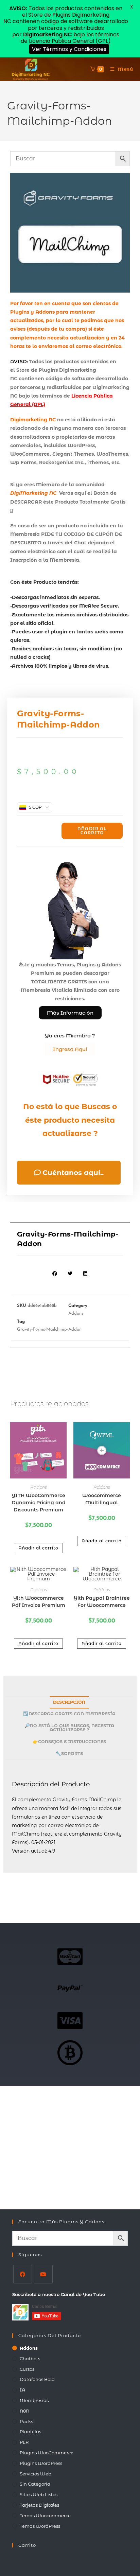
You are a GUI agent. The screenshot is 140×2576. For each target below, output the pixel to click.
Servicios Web (36, 2474)
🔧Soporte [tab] (69, 1754)
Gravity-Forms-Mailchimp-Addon (49, 1329)
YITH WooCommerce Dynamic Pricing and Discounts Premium (39, 1503)
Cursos (27, 2369)
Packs (26, 2421)
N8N (24, 2411)
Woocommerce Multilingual (102, 1499)
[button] (55, 1273)
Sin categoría (35, 2484)
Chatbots (30, 2359)
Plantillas (30, 2432)
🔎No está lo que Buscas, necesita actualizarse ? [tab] (69, 1728)
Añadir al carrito (92, 831)
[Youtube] (43, 2274)
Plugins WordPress (41, 2463)
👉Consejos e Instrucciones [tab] (69, 1742)
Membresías (34, 2400)
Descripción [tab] (69, 1702)
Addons (76, 1313)
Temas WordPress (40, 2526)
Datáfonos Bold (37, 2379)
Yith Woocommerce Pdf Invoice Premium (39, 1602)
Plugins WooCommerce (47, 2453)
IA (22, 2390)
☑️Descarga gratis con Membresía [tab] (69, 1714)
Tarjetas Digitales (39, 2505)
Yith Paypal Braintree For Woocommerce (102, 1602)
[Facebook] (23, 2274)
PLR (24, 2442)
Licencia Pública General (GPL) (70, 41)
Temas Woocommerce (45, 2516)
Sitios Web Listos (39, 2494)
